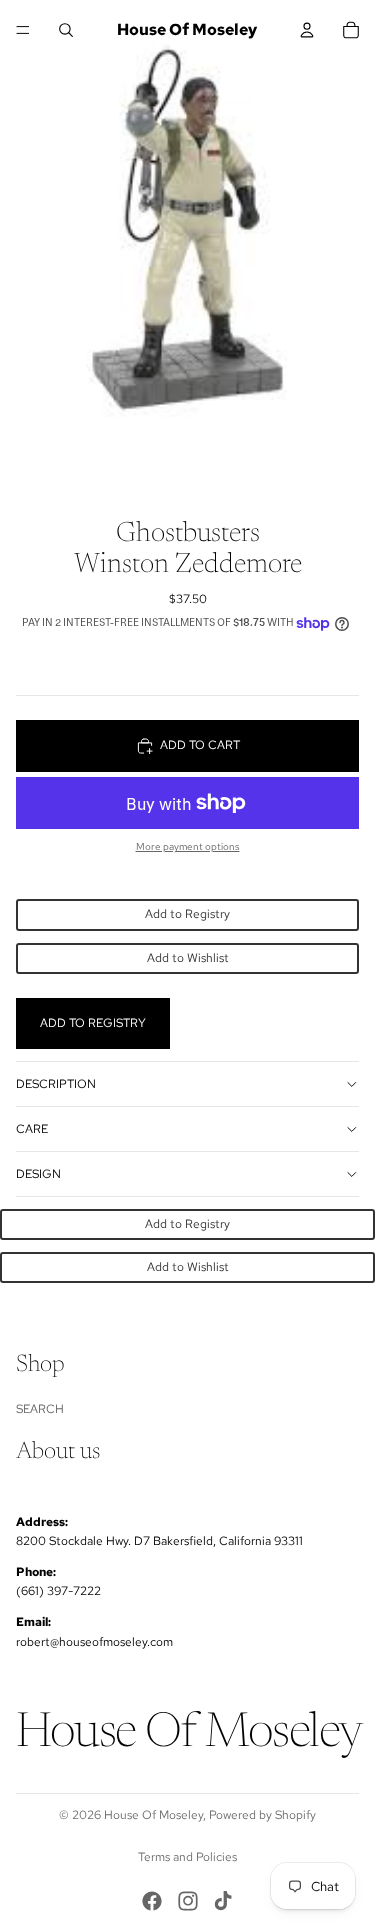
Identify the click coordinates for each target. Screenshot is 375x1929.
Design (38, 1174)
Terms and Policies (187, 1857)
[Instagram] (188, 1901)
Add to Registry (187, 914)
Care (32, 1129)
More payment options (188, 846)
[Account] (307, 30)
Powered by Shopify (262, 1815)
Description (56, 1084)
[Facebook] (152, 1901)
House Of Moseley (153, 1815)
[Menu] (23, 30)
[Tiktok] (223, 1901)
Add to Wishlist (188, 958)
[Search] (66, 30)
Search (40, 1408)
